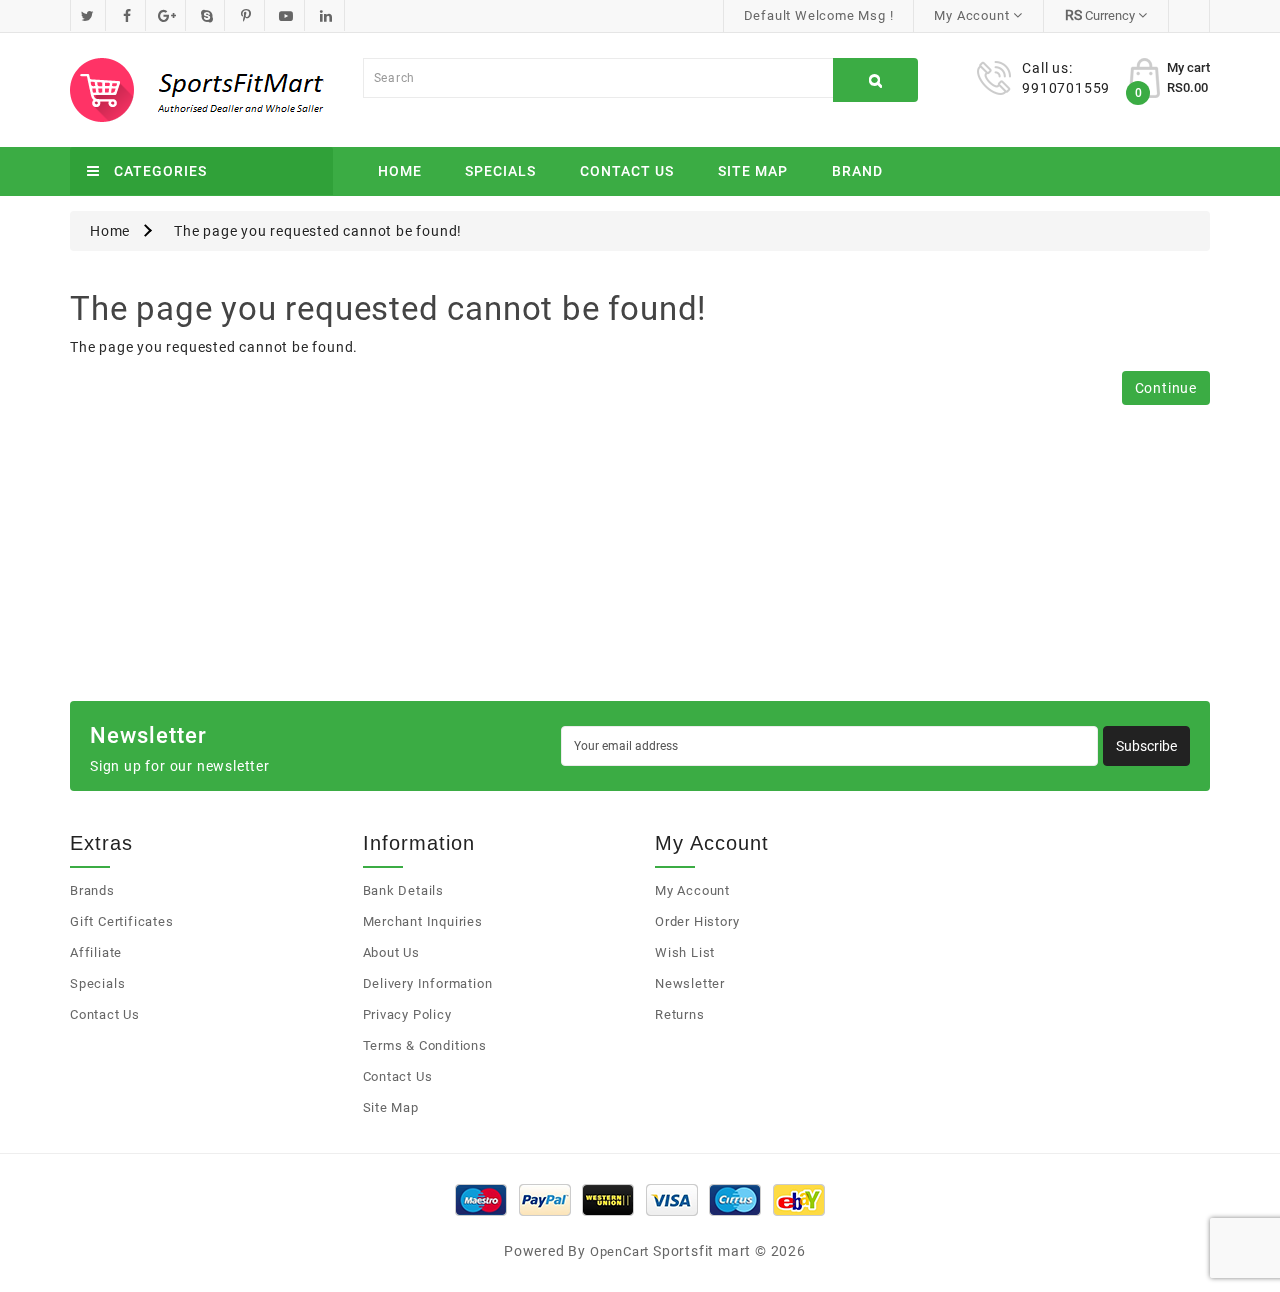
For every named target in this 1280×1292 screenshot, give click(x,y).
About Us (391, 952)
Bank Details (404, 890)
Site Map (753, 171)
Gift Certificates (122, 921)
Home (400, 171)
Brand (857, 171)
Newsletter (690, 983)
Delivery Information (428, 983)
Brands (92, 890)
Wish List (685, 952)
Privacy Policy (407, 1014)
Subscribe (1146, 746)
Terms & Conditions (425, 1045)
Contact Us (627, 171)
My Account (692, 890)
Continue (1166, 388)
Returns (680, 1014)
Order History (697, 921)
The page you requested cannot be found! (318, 231)
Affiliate (96, 952)
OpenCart (619, 1251)
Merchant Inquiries (423, 921)
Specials (500, 171)
